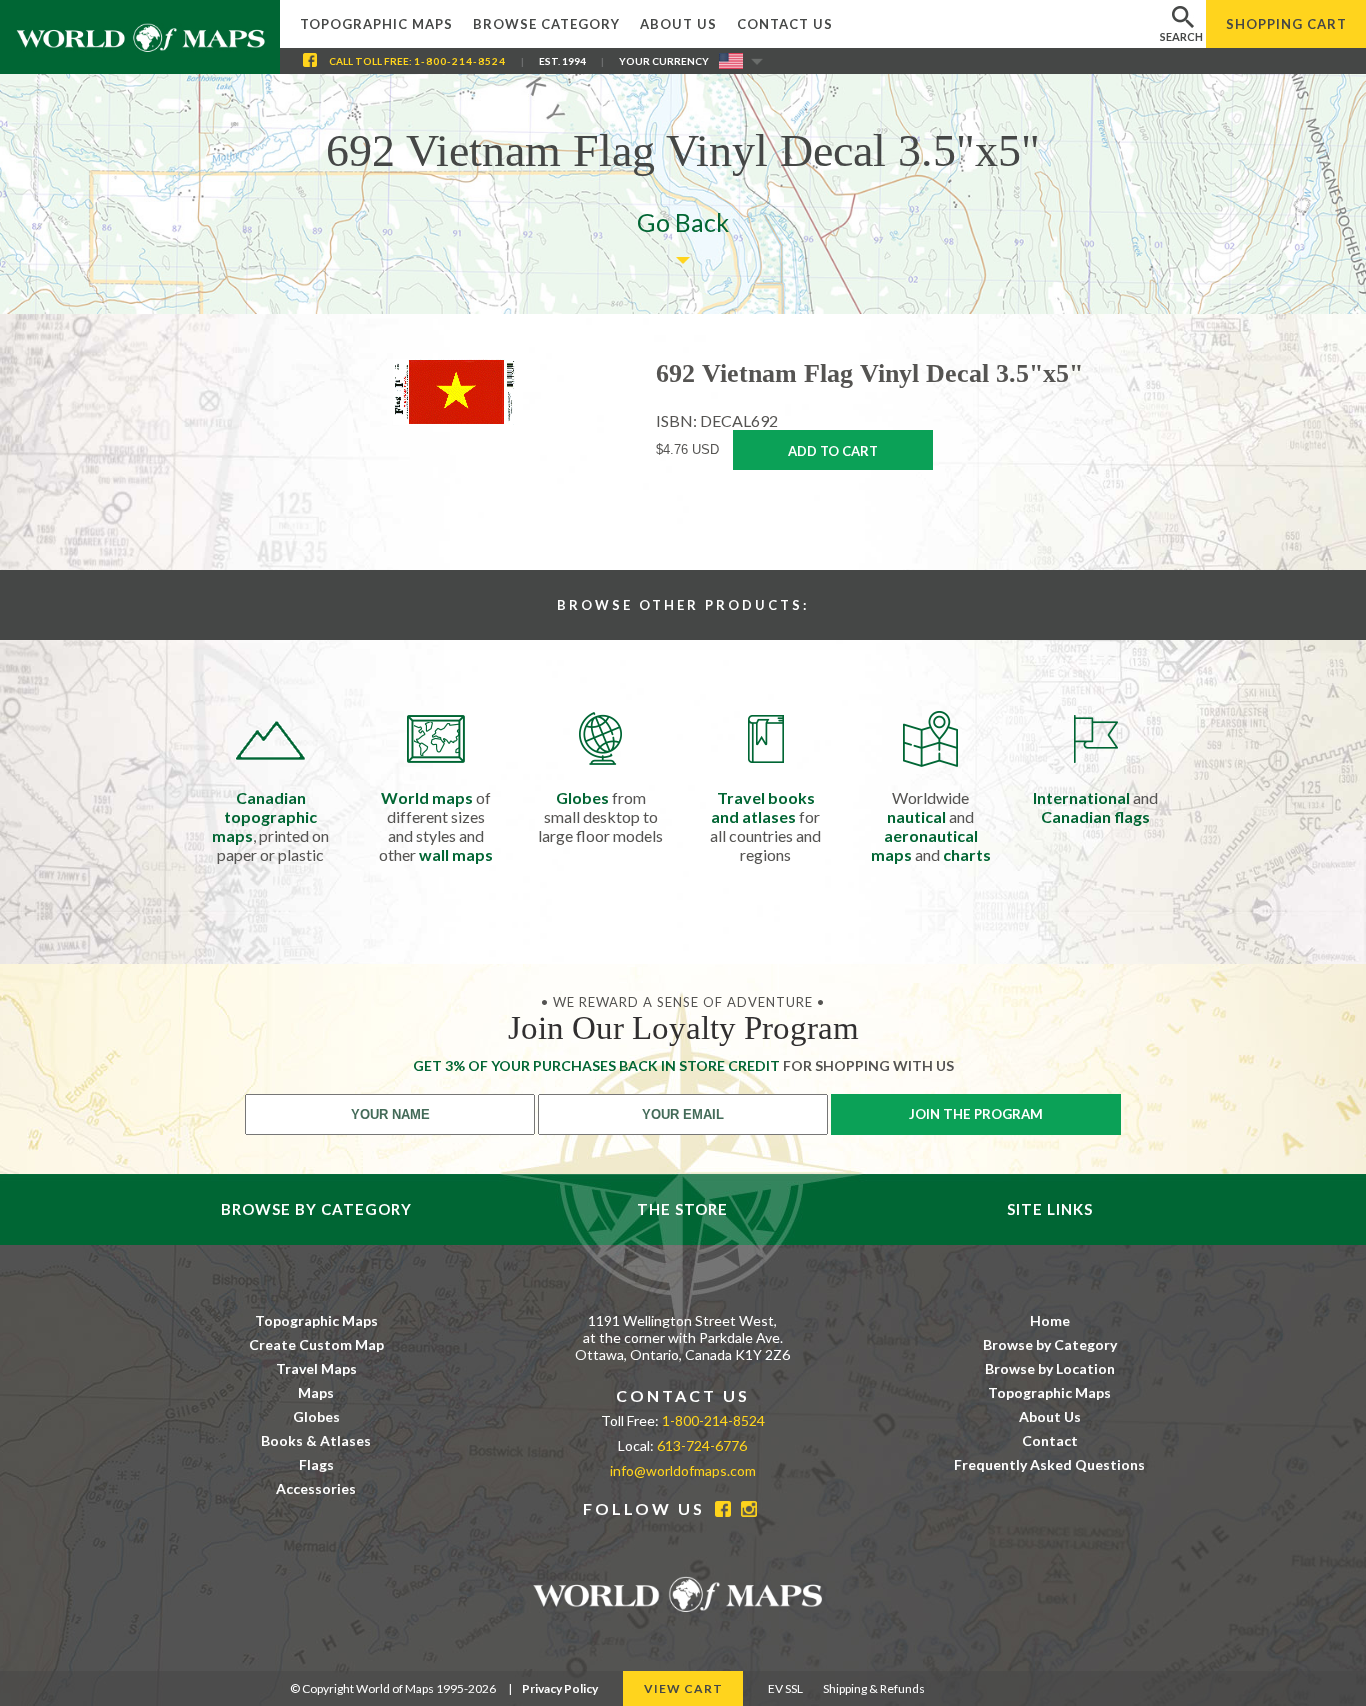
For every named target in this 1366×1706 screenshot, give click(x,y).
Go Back (683, 222)
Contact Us (785, 24)
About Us (678, 24)
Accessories (316, 1488)
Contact (1050, 1440)
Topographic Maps (376, 24)
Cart (1286, 24)
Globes (316, 1416)
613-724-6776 (702, 1445)
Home (1050, 1320)
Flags (316, 1464)
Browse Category (546, 24)
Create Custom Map (316, 1344)
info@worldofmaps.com (683, 1470)
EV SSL (785, 1688)
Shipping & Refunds (874, 1688)
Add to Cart (833, 451)
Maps (316, 1392)
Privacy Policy (560, 1688)
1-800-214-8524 (460, 61)
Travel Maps (316, 1368)
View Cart (683, 1688)
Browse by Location (1050, 1368)
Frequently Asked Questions (1049, 1464)
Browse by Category (1050, 1344)
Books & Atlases (316, 1440)
